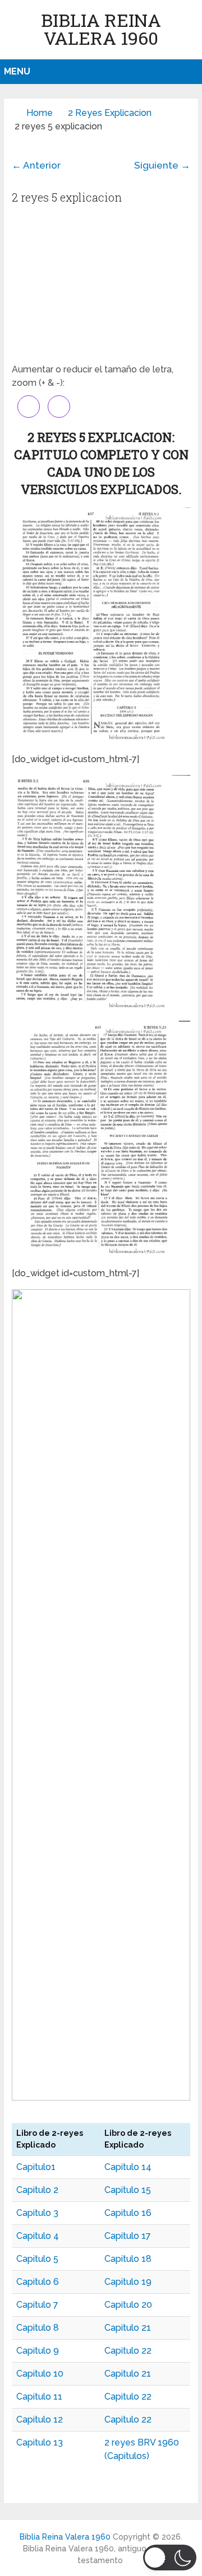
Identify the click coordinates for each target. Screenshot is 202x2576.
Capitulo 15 (128, 2190)
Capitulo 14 (128, 2167)
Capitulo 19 (128, 2282)
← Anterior (36, 165)
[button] (170, 2558)
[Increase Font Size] (29, 407)
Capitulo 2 (37, 2190)
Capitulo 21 (128, 2328)
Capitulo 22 (128, 2351)
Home (40, 113)
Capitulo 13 (40, 2442)
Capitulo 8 (38, 2328)
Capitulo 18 (128, 2259)
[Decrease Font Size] (59, 407)
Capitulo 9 (38, 2351)
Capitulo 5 (37, 2259)
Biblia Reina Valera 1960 (101, 29)
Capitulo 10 (40, 2374)
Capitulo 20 (128, 2305)
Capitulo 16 (128, 2213)
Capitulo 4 (38, 2236)
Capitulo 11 (39, 2397)
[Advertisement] (101, 287)
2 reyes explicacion (110, 113)
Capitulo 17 (128, 2236)
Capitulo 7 (37, 2305)
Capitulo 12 (40, 2419)
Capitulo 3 (37, 2213)
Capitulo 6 (38, 2282)
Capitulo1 (36, 2167)
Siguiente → (162, 165)
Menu (17, 71)
